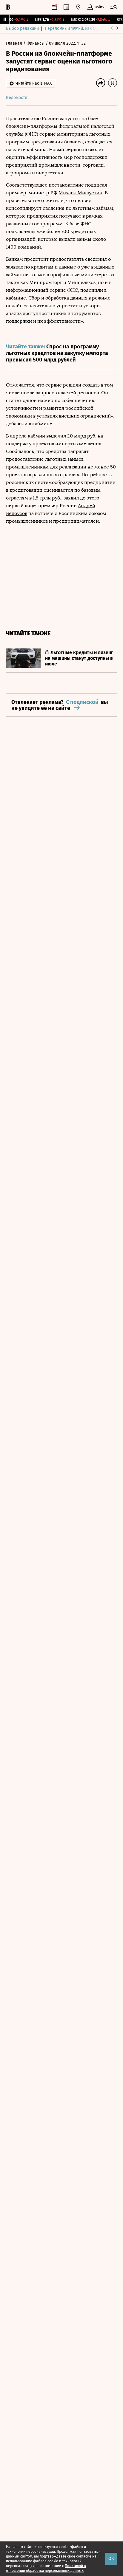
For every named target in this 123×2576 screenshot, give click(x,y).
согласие (84, 2556)
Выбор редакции (22, 28)
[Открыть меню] (114, 7)
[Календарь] (54, 7)
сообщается (99, 142)
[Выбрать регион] (78, 7)
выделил (56, 436)
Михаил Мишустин (80, 193)
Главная (15, 43)
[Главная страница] (8, 7)
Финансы (36, 43)
